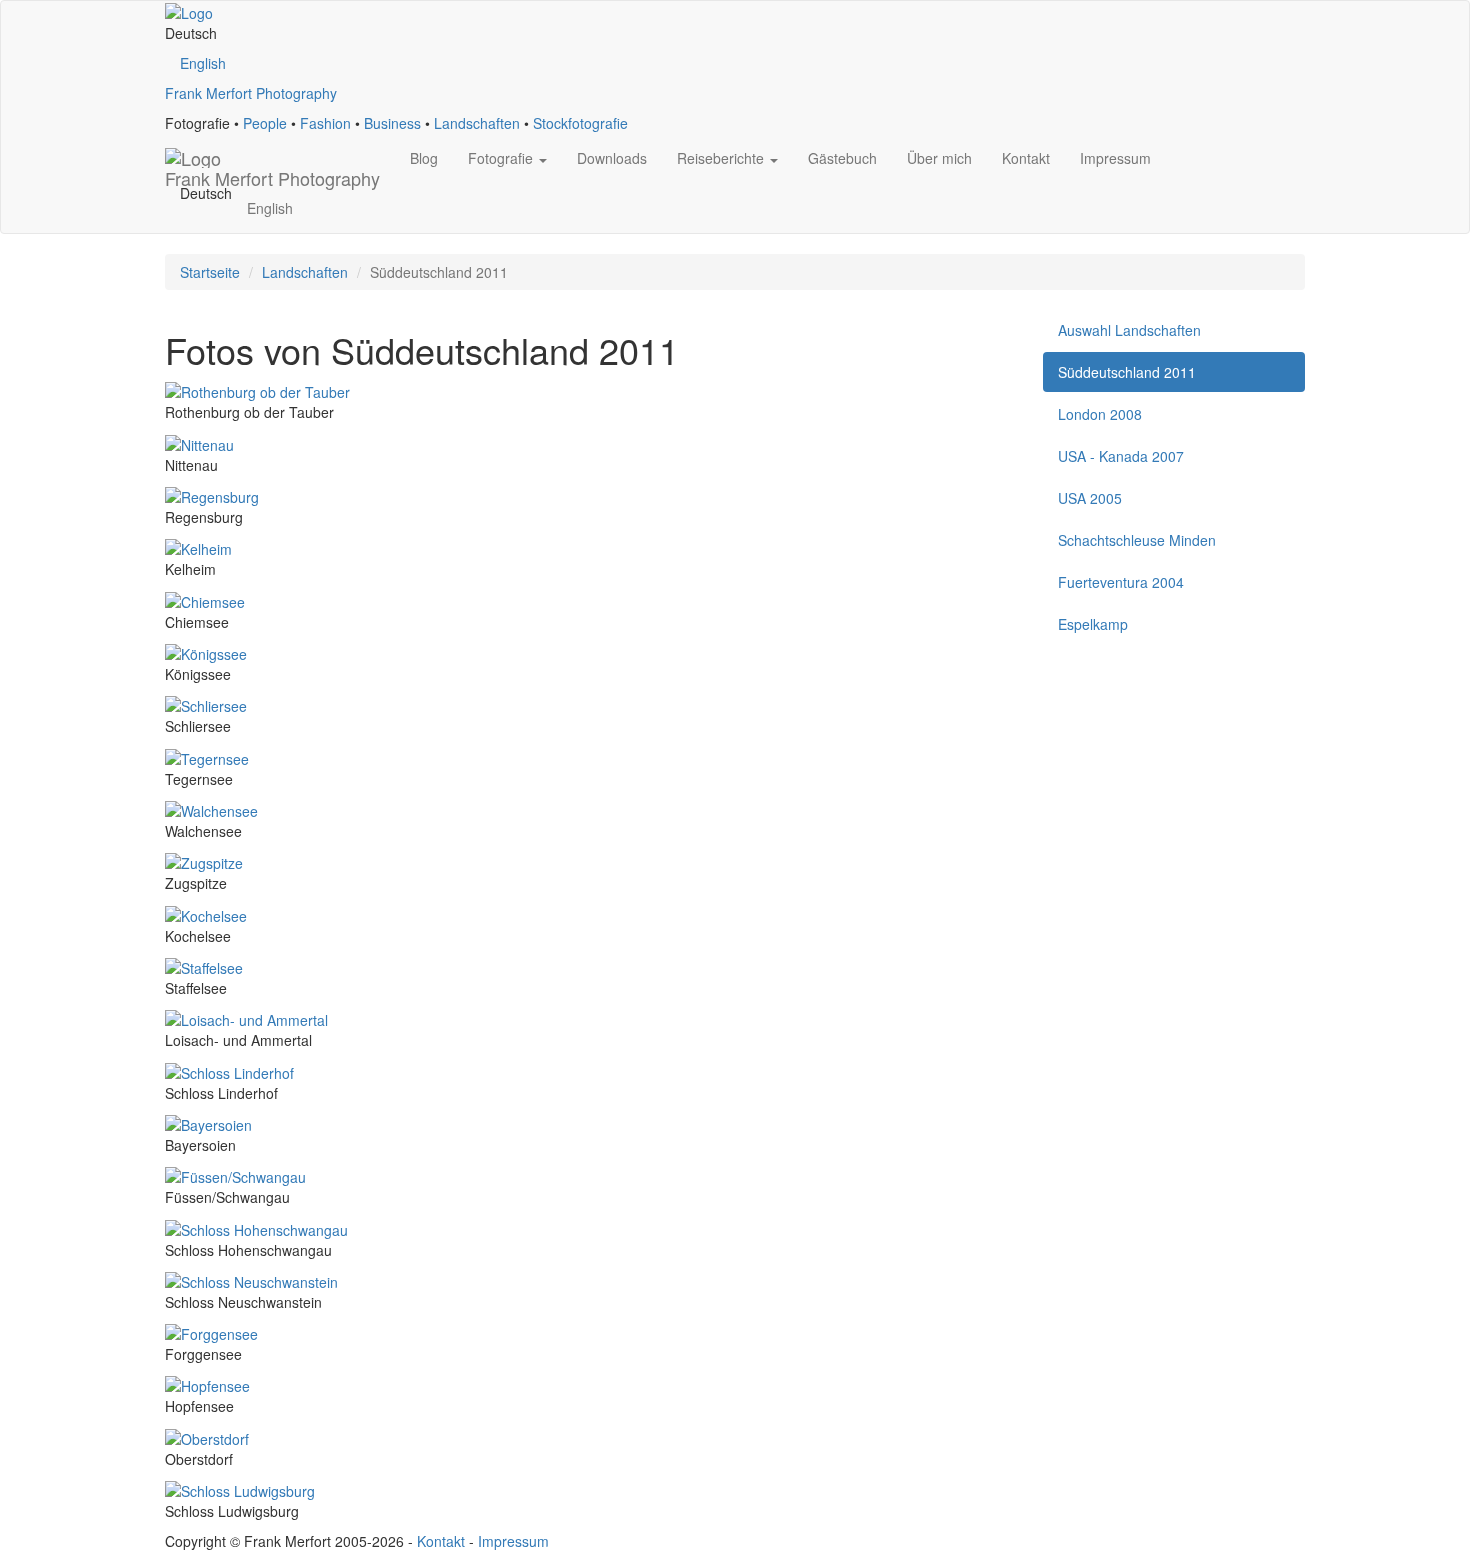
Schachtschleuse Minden (1137, 540)
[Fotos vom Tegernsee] (207, 756)
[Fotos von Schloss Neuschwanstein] (251, 1280)
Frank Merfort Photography (251, 93)
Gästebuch (842, 158)
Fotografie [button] (502, 158)
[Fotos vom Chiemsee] (205, 599)
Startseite (210, 272)
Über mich (939, 158)
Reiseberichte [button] (722, 158)
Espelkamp (1093, 624)
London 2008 (1100, 414)
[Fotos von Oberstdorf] (207, 1436)
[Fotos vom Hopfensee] (207, 1384)
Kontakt (1026, 158)
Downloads (612, 158)
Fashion (325, 123)
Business (392, 123)
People (265, 123)
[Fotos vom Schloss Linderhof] (229, 1070)
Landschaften (477, 123)
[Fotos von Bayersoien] (208, 1123)
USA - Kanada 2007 (1121, 456)
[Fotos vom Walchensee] (211, 809)
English (203, 63)
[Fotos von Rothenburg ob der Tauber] (257, 390)
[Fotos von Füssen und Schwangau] (235, 1175)
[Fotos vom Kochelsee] (206, 913)
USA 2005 (1090, 498)
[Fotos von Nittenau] (199, 442)
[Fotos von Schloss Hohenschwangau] (256, 1227)
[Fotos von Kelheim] (198, 547)
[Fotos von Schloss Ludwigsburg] (240, 1489)
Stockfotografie (580, 123)
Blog (424, 158)
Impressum (1115, 158)
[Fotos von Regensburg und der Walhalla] (212, 495)
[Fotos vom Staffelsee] (204, 966)
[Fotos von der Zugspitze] (204, 861)
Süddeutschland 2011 (1127, 372)
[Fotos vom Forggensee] (211, 1332)
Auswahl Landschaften (1129, 330)
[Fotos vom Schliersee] (206, 704)
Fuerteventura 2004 (1121, 582)
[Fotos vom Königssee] (206, 652)
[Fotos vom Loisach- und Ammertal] (246, 1018)
